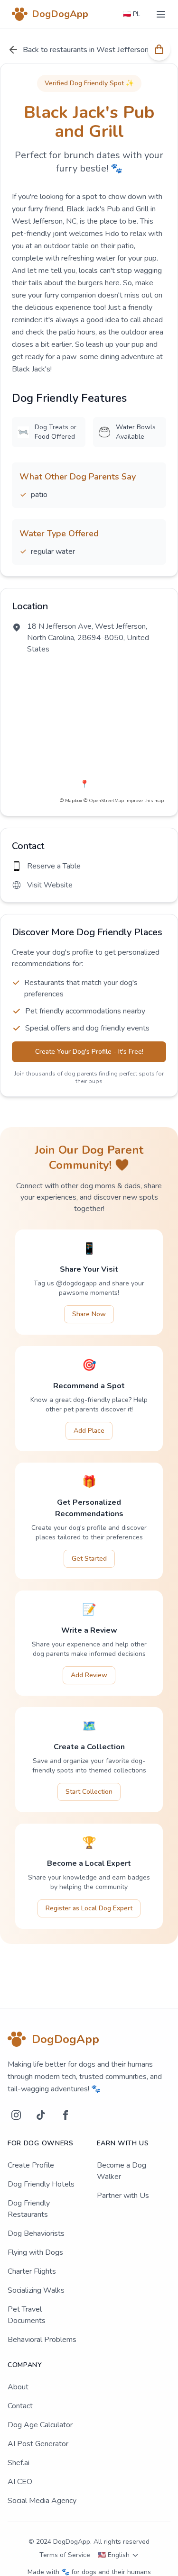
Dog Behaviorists (36, 2233)
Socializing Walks (36, 2290)
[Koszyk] (159, 49)
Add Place (89, 1431)
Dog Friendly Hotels (41, 2184)
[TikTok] (41, 2115)
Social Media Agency (42, 2501)
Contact (20, 2406)
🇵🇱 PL (131, 14)
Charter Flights (32, 2271)
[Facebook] (66, 2115)
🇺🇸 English (114, 2555)
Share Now (89, 1314)
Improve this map (145, 801)
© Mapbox (71, 801)
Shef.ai (19, 2463)
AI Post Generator (38, 2444)
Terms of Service (65, 2555)
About (18, 2387)
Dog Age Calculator (40, 2425)
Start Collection (89, 1792)
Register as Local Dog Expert (89, 1908)
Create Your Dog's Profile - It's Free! (89, 1052)
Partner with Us (123, 2196)
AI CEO (20, 2482)
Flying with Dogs (35, 2252)
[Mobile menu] (161, 14)
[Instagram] (16, 2115)
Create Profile (31, 2165)
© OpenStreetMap (104, 801)
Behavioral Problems (42, 2340)
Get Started (89, 1559)
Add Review (89, 1675)
